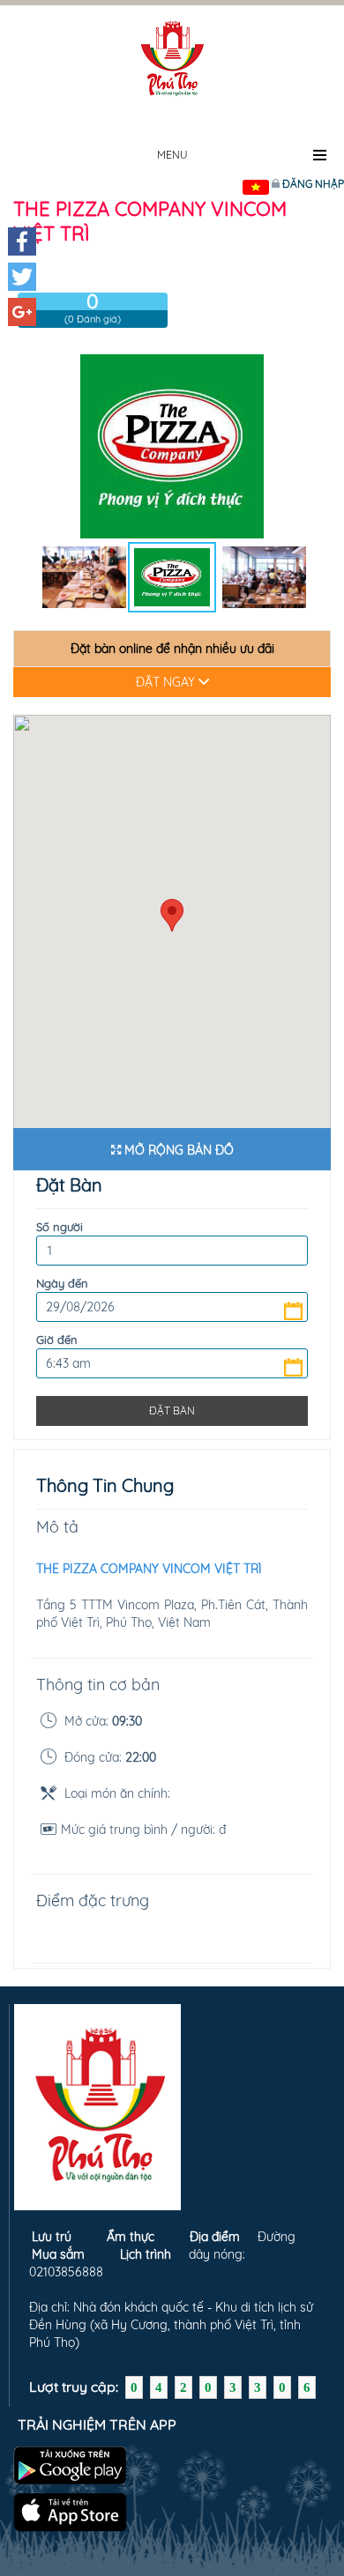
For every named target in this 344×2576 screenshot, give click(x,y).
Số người (60, 1227)
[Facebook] (22, 241)
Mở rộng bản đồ (177, 1150)
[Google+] (22, 312)
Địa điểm (215, 2237)
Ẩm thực (131, 2237)
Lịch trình (146, 2254)
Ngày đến (62, 1283)
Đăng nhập (313, 184)
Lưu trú (52, 2237)
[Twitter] (22, 277)
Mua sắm (58, 2254)
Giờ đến (57, 1340)
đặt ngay (167, 682)
